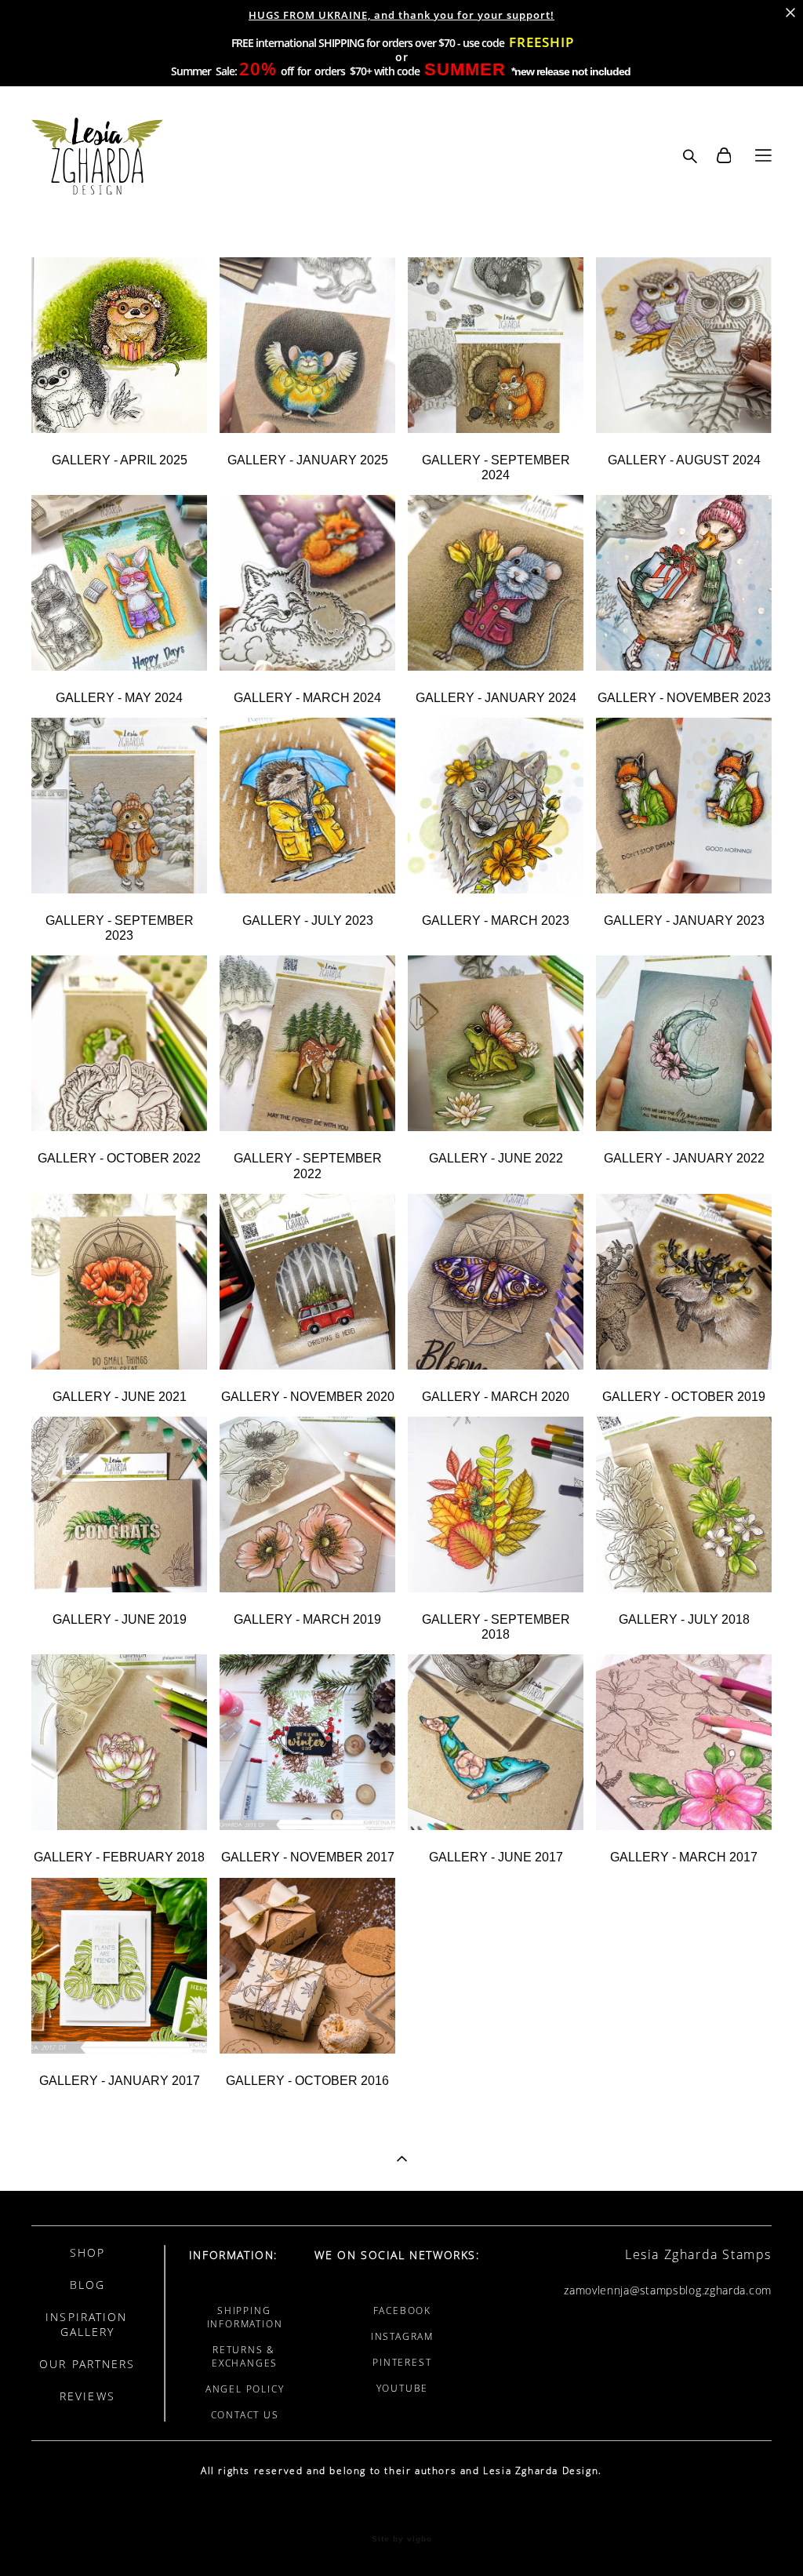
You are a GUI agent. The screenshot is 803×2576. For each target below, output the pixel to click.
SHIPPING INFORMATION (245, 2317)
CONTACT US (245, 2415)
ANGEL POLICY (245, 2389)
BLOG (87, 2285)
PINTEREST (402, 2362)
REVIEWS (87, 2396)
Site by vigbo (402, 2539)
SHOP (87, 2252)
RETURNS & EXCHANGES (245, 2356)
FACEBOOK (402, 2310)
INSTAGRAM (402, 2336)
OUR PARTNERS (87, 2364)
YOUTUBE (403, 2388)
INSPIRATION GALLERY (86, 2324)
